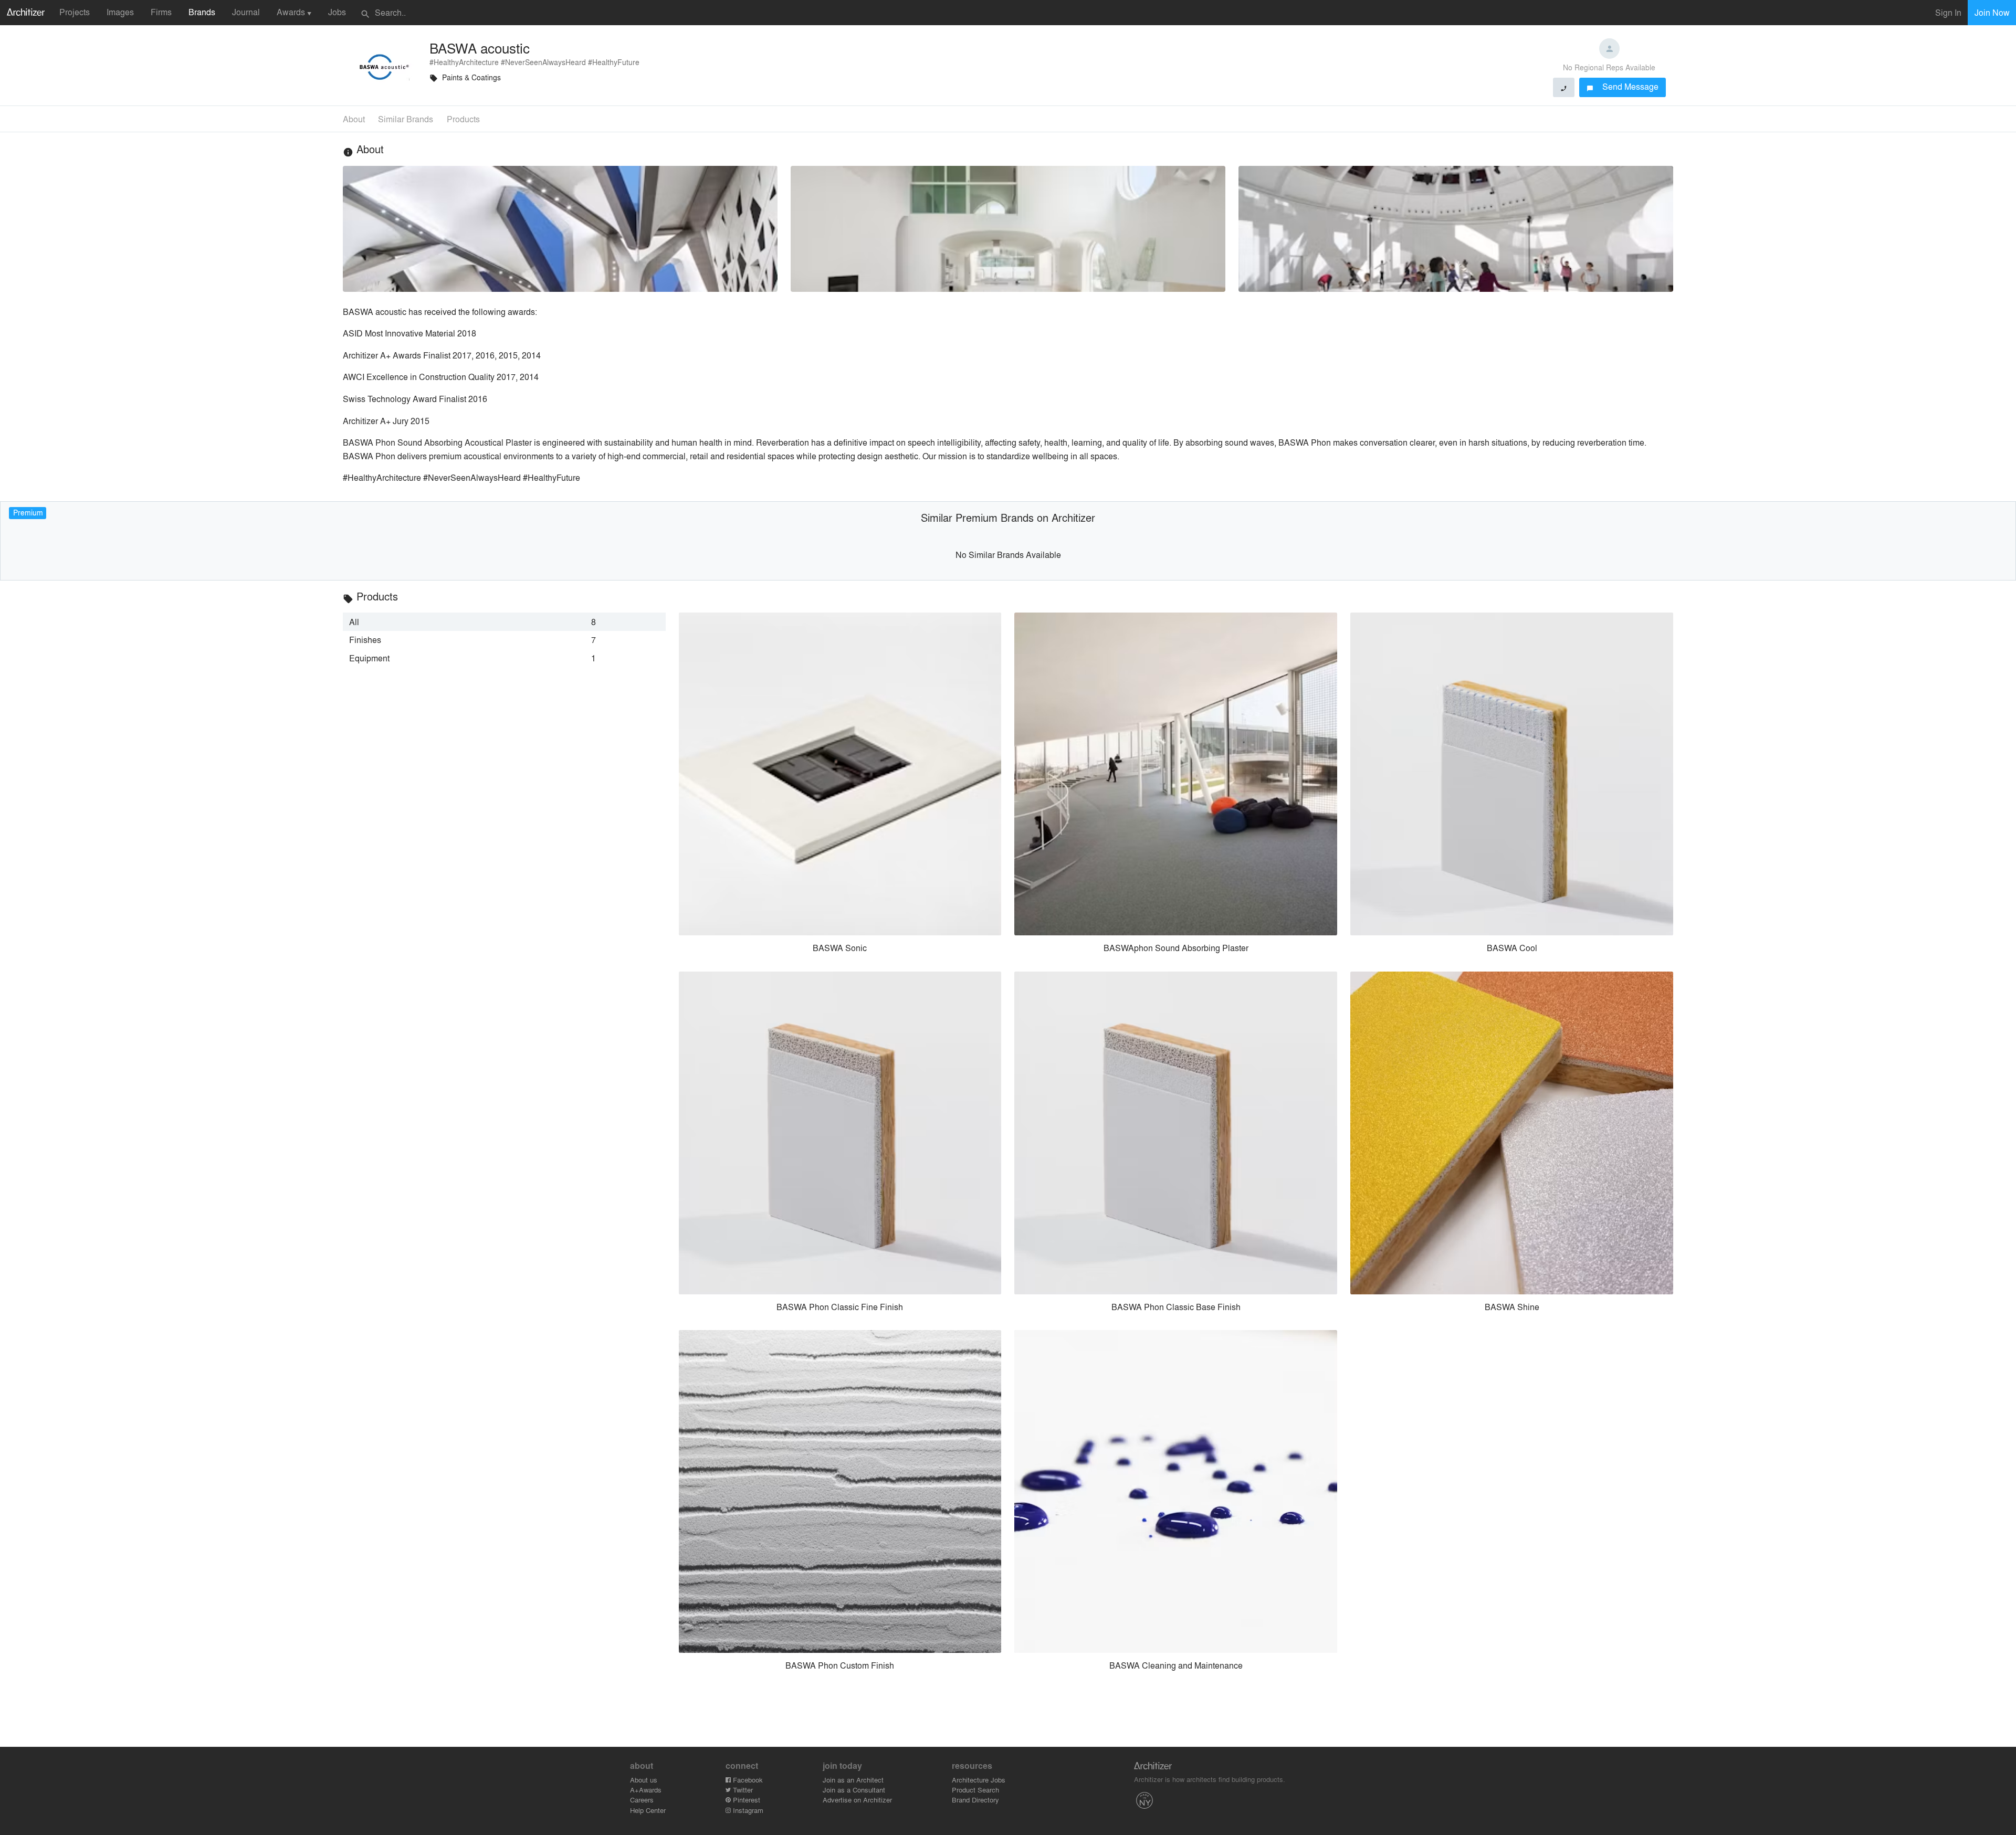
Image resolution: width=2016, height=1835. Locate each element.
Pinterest (745, 1800)
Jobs (337, 12)
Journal (246, 12)
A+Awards (646, 1790)
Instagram (747, 1810)
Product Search (975, 1790)
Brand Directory (975, 1800)
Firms (161, 12)
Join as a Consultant (854, 1790)
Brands (202, 12)
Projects (75, 12)
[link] (504, 621)
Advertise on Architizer (857, 1800)
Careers (642, 1800)
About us (644, 1780)
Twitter (742, 1790)
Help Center (648, 1810)
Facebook (747, 1780)
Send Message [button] (1623, 86)
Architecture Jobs (979, 1780)
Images (120, 12)
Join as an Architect (853, 1780)
